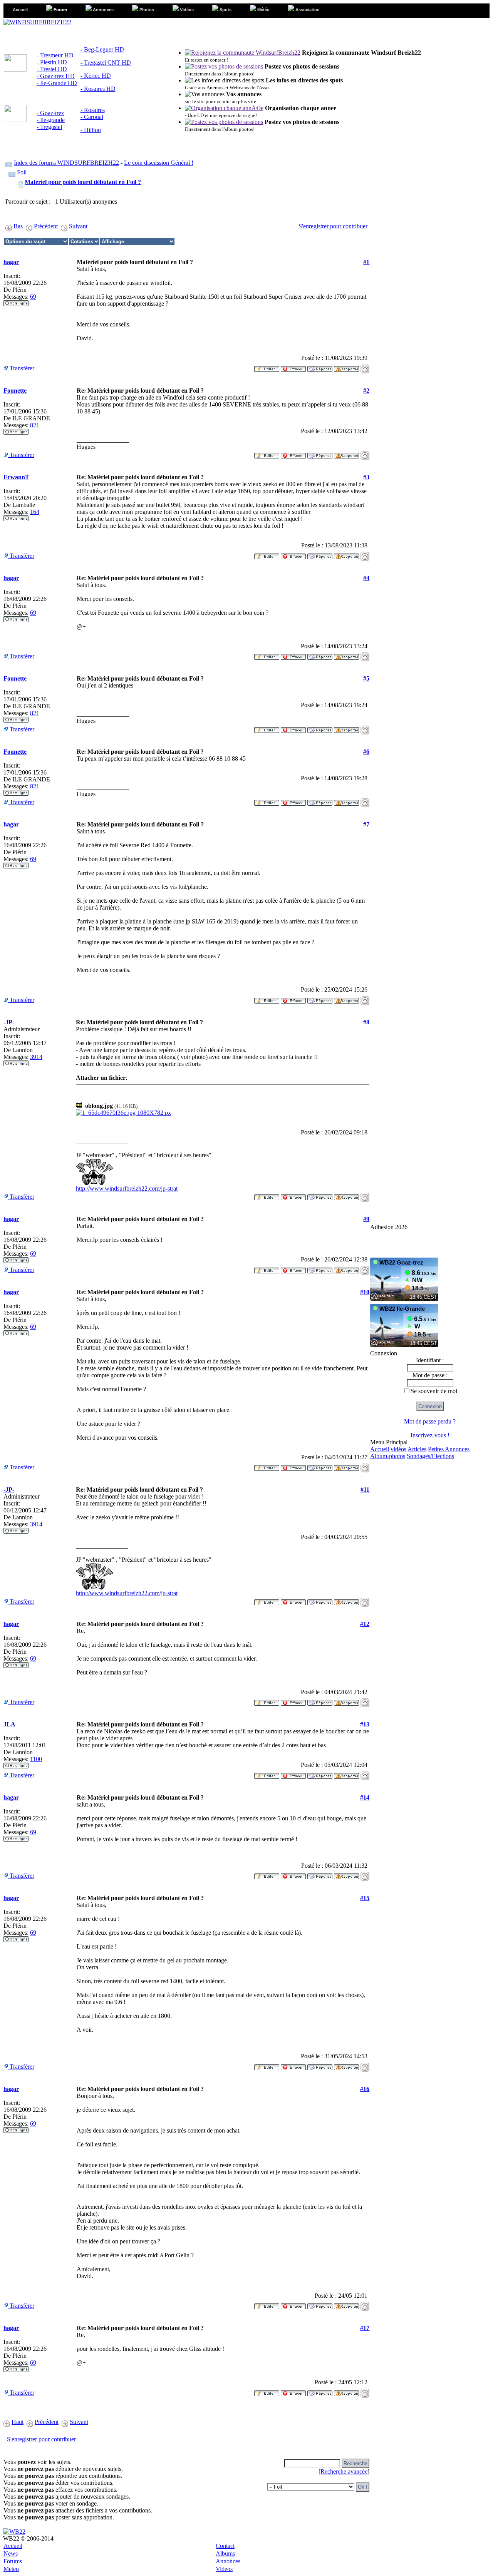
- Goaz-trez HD (56, 76)
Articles (417, 1449)
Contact (225, 2546)
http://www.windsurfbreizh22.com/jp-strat (127, 1188)
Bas (18, 226)
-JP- (9, 1022)
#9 (366, 1219)
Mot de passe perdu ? (430, 1421)
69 (33, 297)
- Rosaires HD (98, 89)
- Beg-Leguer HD (102, 49)
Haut (18, 2422)
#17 (365, 2328)
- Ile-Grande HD (57, 83)
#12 (365, 1624)
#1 (366, 262)
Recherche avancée (344, 2471)
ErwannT (16, 477)
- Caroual (92, 117)
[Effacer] (293, 367)
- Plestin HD (52, 62)
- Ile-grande (51, 120)
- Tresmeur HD (55, 55)
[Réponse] (320, 367)
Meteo (11, 2569)
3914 (36, 1057)
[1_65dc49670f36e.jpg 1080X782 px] (123, 1113)
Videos (224, 2569)
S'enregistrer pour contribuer (333, 226)
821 (35, 425)
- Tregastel (49, 127)
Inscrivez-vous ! (430, 1435)
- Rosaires (93, 110)
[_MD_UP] (365, 367)
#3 (366, 477)
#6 (366, 752)
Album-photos (388, 1456)
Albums (225, 2553)
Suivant (78, 226)
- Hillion (91, 130)
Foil (22, 172)
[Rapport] (346, 367)
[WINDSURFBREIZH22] (37, 22)
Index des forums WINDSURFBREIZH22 (66, 163)
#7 (366, 824)
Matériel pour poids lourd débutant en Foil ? (83, 182)
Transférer (21, 368)
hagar (11, 262)
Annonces (228, 2561)
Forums (13, 2561)
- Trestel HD (52, 69)
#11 (365, 1490)
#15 (365, 1898)
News (11, 2553)
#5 (366, 678)
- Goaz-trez (50, 113)
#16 (365, 2089)
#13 (365, 1724)
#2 (366, 391)
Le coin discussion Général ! (159, 163)
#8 (366, 1022)
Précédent (46, 226)
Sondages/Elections (430, 1456)
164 (35, 512)
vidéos (398, 1449)
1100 (36, 1759)
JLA (9, 1724)
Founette (15, 391)
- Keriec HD (96, 76)
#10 (365, 1292)
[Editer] (267, 367)
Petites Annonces (449, 1449)
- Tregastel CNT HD (106, 63)
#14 (365, 1797)
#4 (366, 578)
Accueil (380, 1449)
